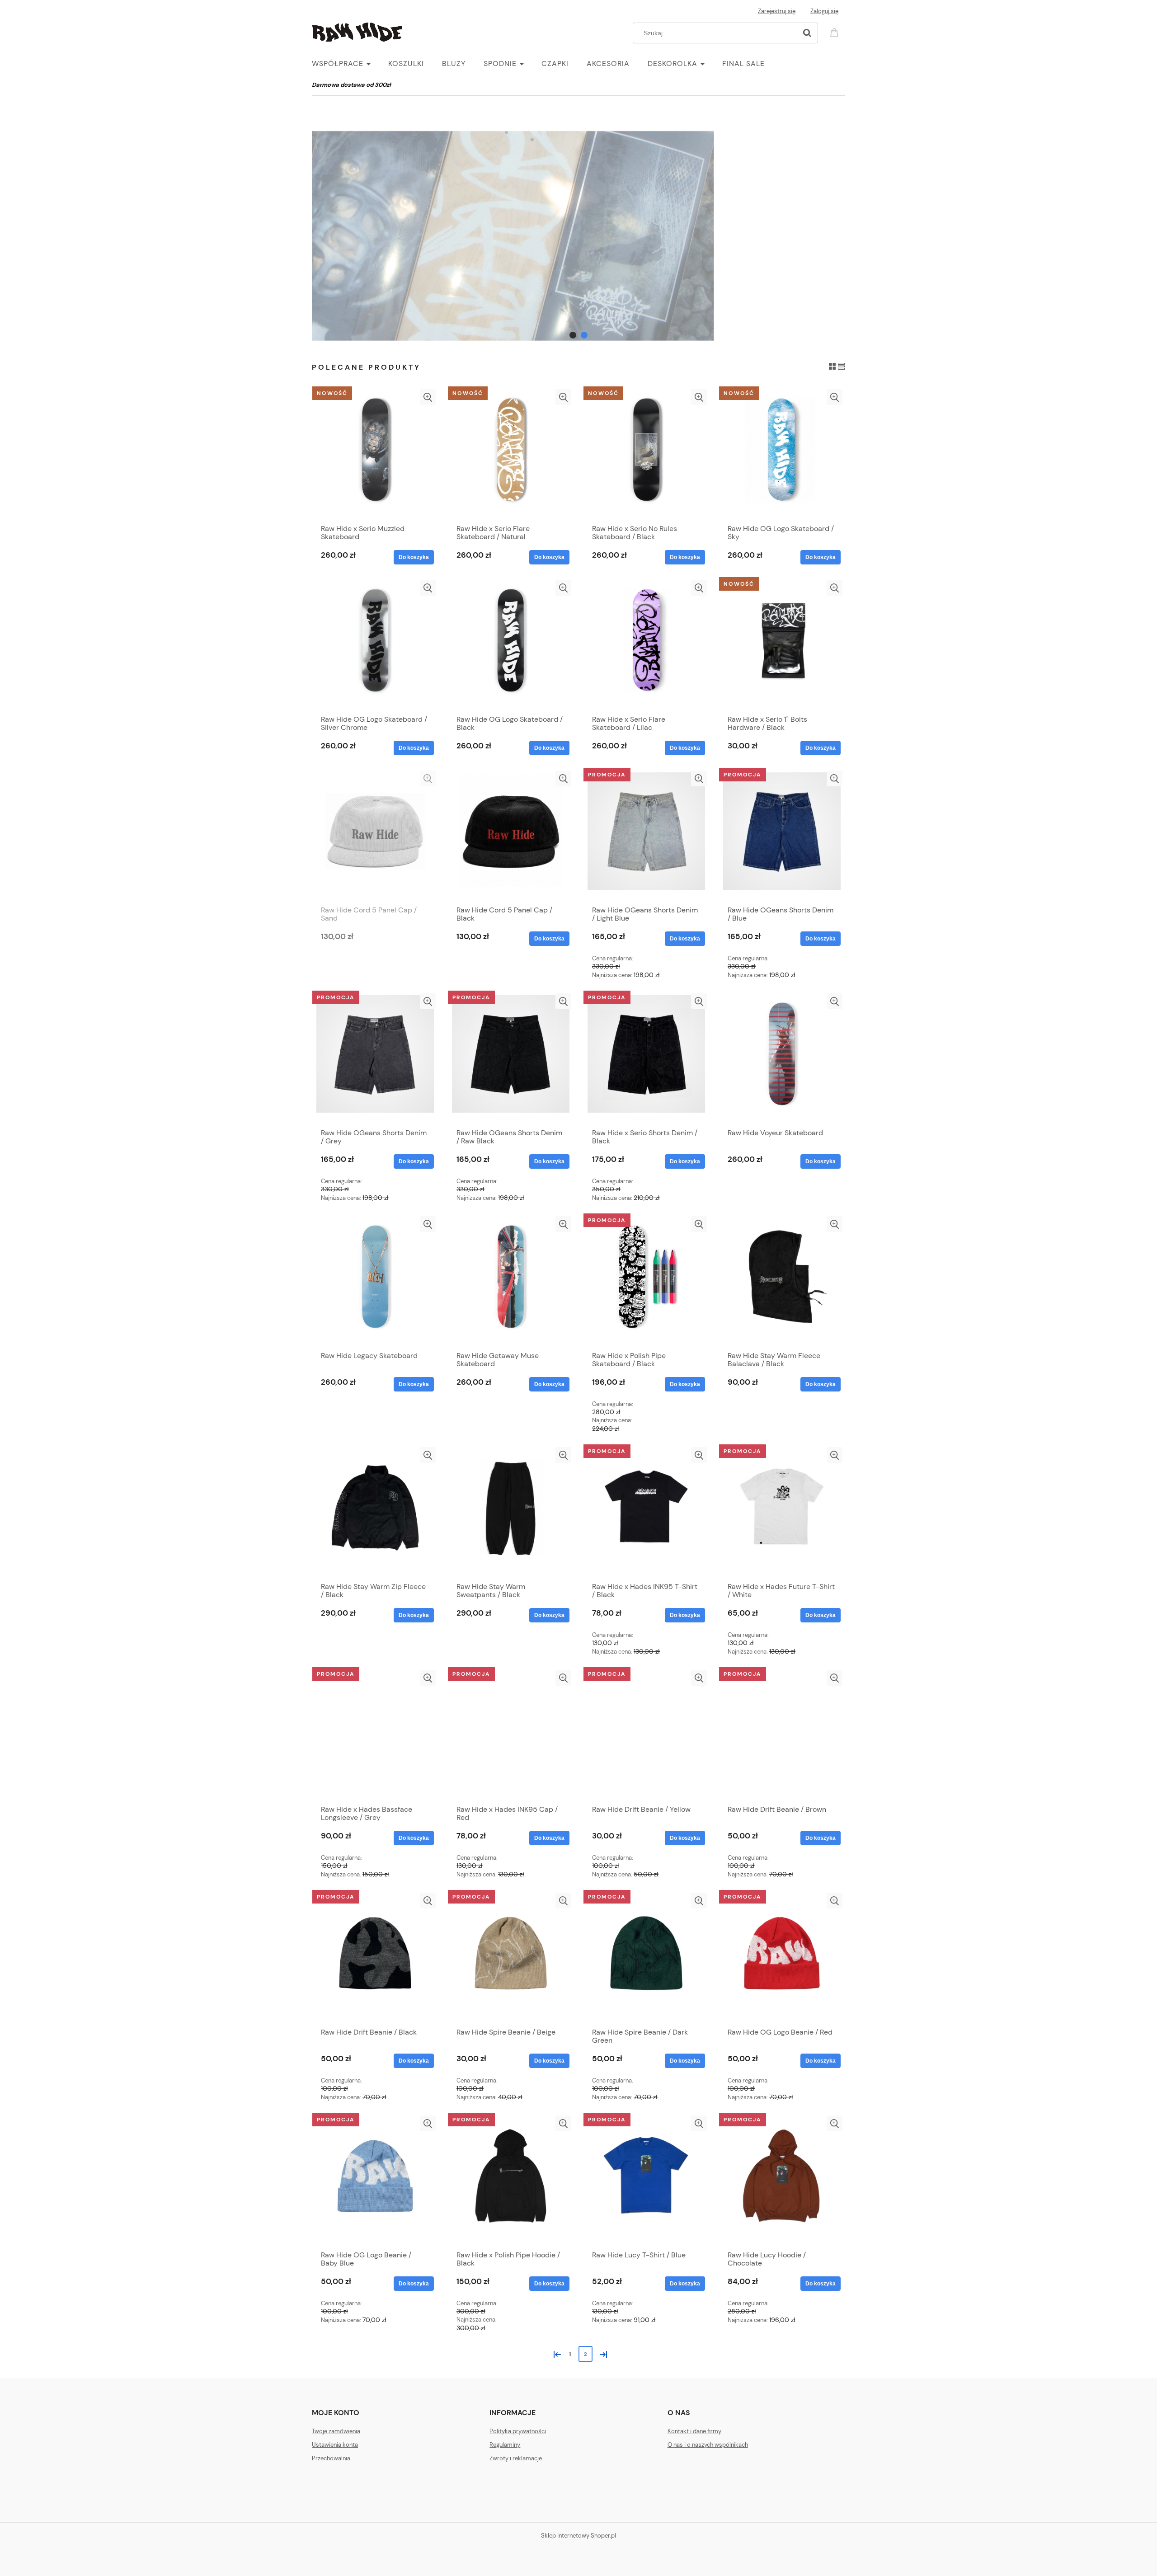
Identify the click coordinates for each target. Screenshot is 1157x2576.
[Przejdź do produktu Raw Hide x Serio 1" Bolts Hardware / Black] (782, 645)
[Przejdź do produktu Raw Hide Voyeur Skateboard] (782, 1058)
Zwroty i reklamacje (516, 2458)
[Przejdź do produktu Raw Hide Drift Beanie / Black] (375, 1958)
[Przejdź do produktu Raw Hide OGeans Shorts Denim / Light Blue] (646, 836)
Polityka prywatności (518, 2431)
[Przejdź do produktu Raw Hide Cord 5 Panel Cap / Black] (511, 836)
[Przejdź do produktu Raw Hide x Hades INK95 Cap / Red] (511, 1735)
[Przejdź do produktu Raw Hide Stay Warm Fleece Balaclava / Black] (782, 1281)
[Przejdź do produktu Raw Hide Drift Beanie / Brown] (782, 1735)
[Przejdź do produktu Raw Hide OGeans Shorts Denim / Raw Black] (511, 1058)
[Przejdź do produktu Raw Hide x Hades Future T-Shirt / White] (782, 1512)
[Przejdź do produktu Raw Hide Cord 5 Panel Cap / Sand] (375, 836)
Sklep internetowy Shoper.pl (578, 2536)
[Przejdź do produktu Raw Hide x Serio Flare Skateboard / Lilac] (646, 645)
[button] (428, 397)
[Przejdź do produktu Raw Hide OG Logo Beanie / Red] (782, 1958)
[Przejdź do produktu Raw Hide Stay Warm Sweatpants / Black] (511, 1512)
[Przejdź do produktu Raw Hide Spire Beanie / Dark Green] (646, 1958)
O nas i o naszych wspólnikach (708, 2445)
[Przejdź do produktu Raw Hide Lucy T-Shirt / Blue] (646, 2181)
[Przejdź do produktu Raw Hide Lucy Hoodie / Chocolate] (782, 2181)
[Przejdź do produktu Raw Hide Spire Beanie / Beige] (511, 1958)
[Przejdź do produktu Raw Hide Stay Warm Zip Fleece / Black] (375, 1512)
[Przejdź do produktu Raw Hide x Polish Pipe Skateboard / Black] (646, 1281)
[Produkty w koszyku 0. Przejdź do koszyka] (836, 32)
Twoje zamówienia (336, 2431)
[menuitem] (350, 64)
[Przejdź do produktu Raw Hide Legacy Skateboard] (375, 1281)
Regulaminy (505, 2445)
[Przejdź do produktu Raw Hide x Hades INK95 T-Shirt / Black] (646, 1512)
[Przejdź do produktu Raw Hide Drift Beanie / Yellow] (646, 1735)
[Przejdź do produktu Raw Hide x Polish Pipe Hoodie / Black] (511, 2181)
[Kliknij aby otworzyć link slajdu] (578, 236)
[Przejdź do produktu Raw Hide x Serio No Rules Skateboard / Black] (646, 454)
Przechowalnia (331, 2458)
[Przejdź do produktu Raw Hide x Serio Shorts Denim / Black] (646, 1058)
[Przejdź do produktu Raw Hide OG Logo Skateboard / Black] (511, 645)
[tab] (573, 335)
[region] (578, 236)
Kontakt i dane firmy (694, 2431)
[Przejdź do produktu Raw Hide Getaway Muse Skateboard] (511, 1281)
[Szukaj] (807, 33)
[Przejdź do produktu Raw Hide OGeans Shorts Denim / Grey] (375, 1058)
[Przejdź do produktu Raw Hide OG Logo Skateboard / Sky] (782, 454)
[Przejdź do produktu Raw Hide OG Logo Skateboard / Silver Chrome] (375, 645)
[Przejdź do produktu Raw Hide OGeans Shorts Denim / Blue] (782, 836)
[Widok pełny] (841, 366)
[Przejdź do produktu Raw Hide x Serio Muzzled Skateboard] (375, 454)
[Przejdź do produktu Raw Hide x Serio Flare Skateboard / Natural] (511, 454)
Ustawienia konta (335, 2445)
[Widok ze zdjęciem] (832, 366)
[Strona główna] (357, 31)
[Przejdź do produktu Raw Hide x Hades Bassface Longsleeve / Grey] (375, 1735)
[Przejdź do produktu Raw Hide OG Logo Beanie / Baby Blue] (375, 2181)
